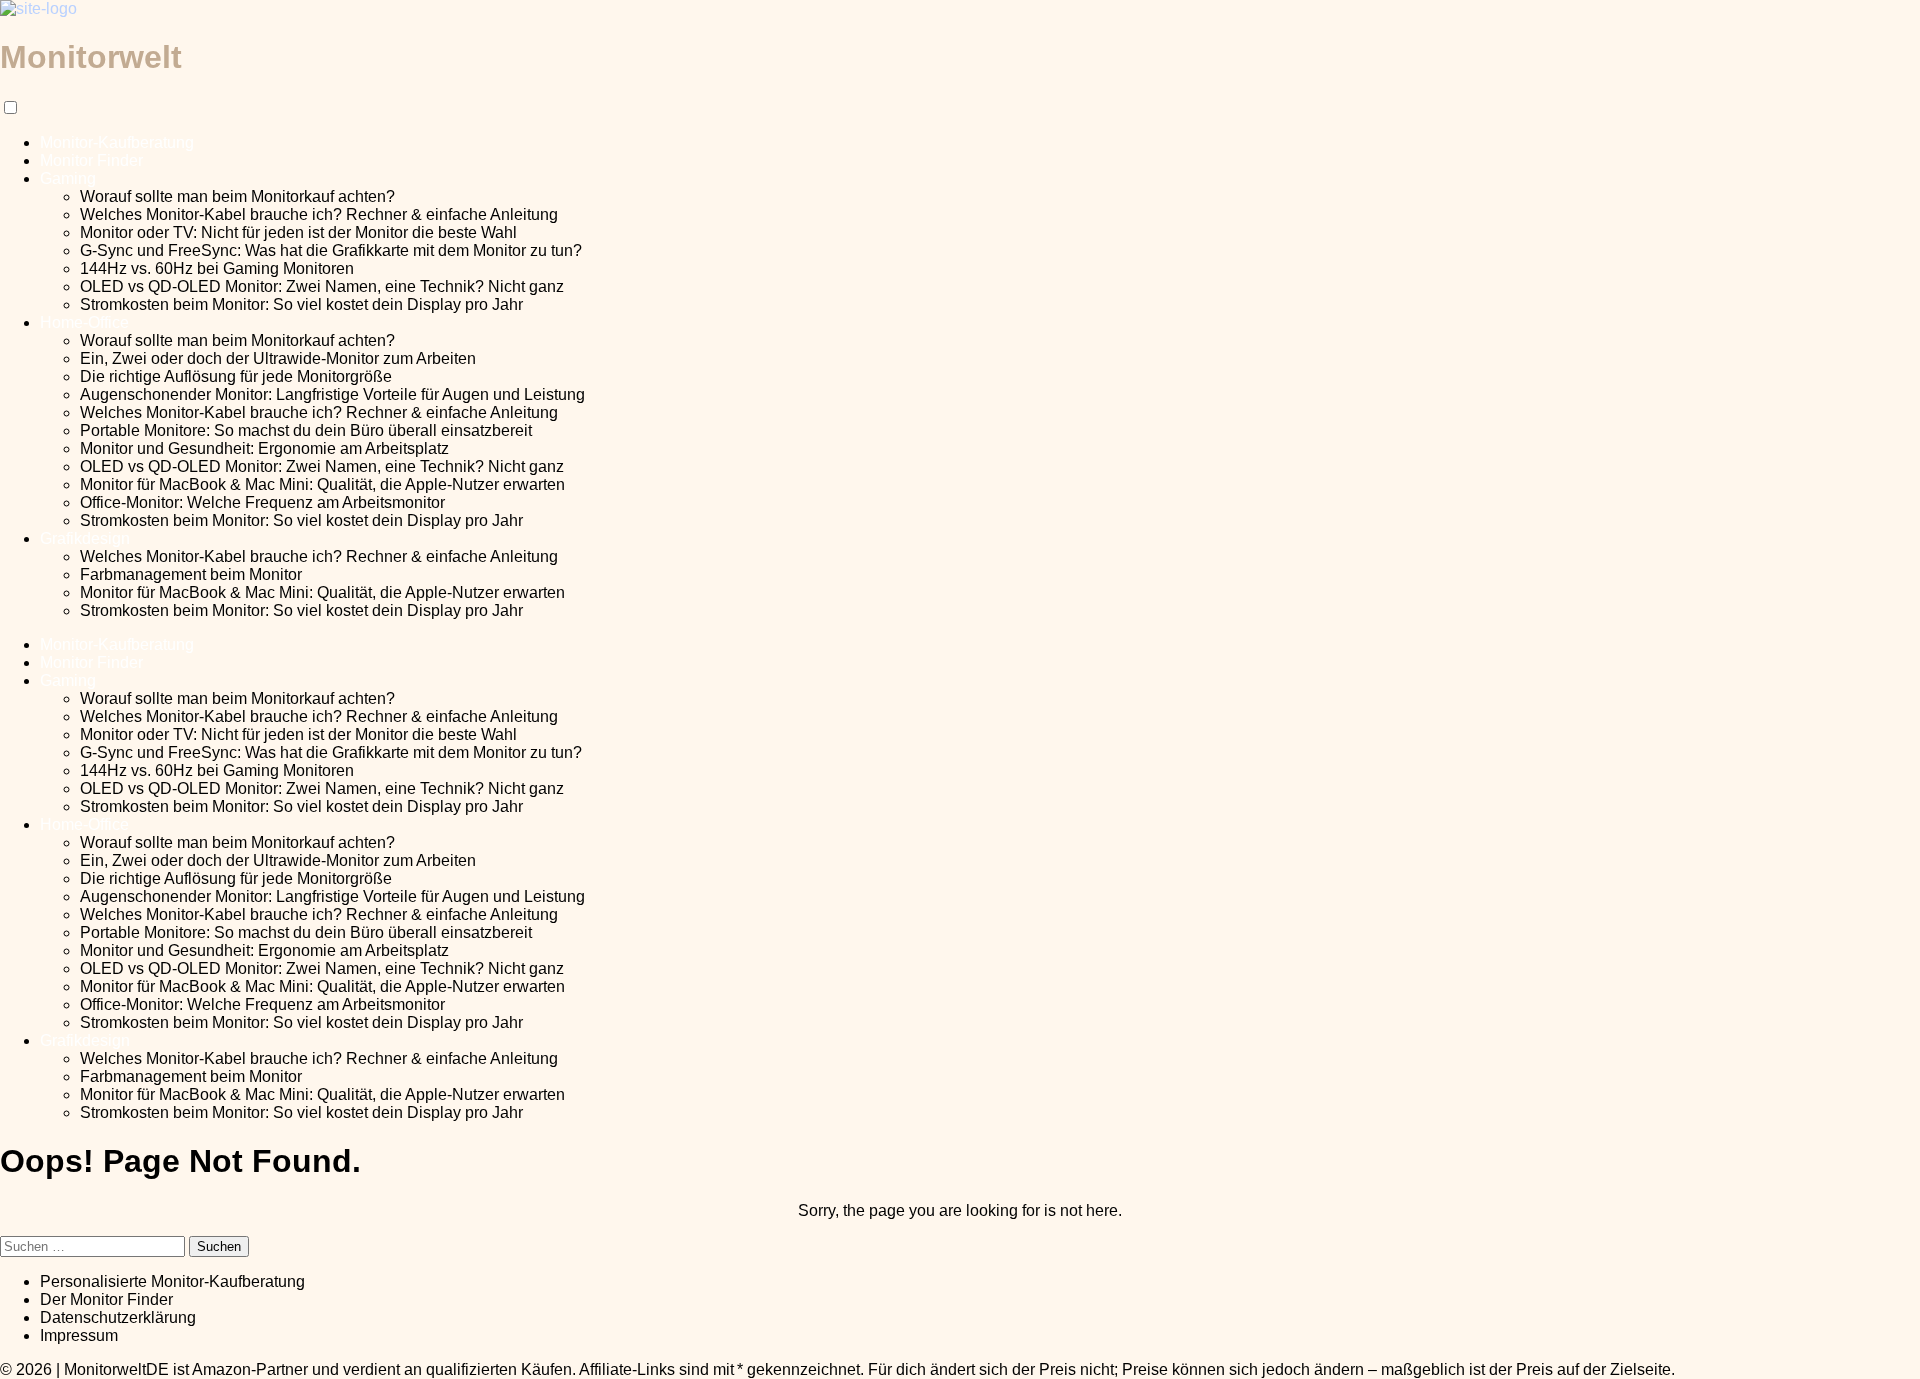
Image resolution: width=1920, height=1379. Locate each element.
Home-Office (84, 322)
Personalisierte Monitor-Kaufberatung (172, 1281)
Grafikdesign (85, 538)
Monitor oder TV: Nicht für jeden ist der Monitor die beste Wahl (298, 232)
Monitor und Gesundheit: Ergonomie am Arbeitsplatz (264, 448)
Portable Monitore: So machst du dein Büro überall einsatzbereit (306, 430)
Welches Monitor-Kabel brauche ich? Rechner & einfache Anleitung (319, 214)
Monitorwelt (91, 57)
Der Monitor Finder (106, 1299)
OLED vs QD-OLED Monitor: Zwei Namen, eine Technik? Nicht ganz (322, 286)
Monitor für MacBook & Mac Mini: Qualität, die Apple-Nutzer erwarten (322, 484)
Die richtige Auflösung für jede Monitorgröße (236, 376)
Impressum (79, 1335)
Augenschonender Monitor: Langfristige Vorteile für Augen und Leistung (332, 394)
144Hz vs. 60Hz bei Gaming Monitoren (217, 268)
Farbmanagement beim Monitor (191, 574)
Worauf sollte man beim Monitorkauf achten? (237, 196)
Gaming (68, 178)
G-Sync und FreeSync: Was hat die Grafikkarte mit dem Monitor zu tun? (331, 250)
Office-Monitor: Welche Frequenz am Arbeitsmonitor (262, 502)
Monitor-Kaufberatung (117, 142)
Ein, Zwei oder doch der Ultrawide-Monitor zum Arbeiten (278, 358)
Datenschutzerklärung (118, 1317)
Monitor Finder (91, 160)
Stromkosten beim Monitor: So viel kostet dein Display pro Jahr (301, 304)
